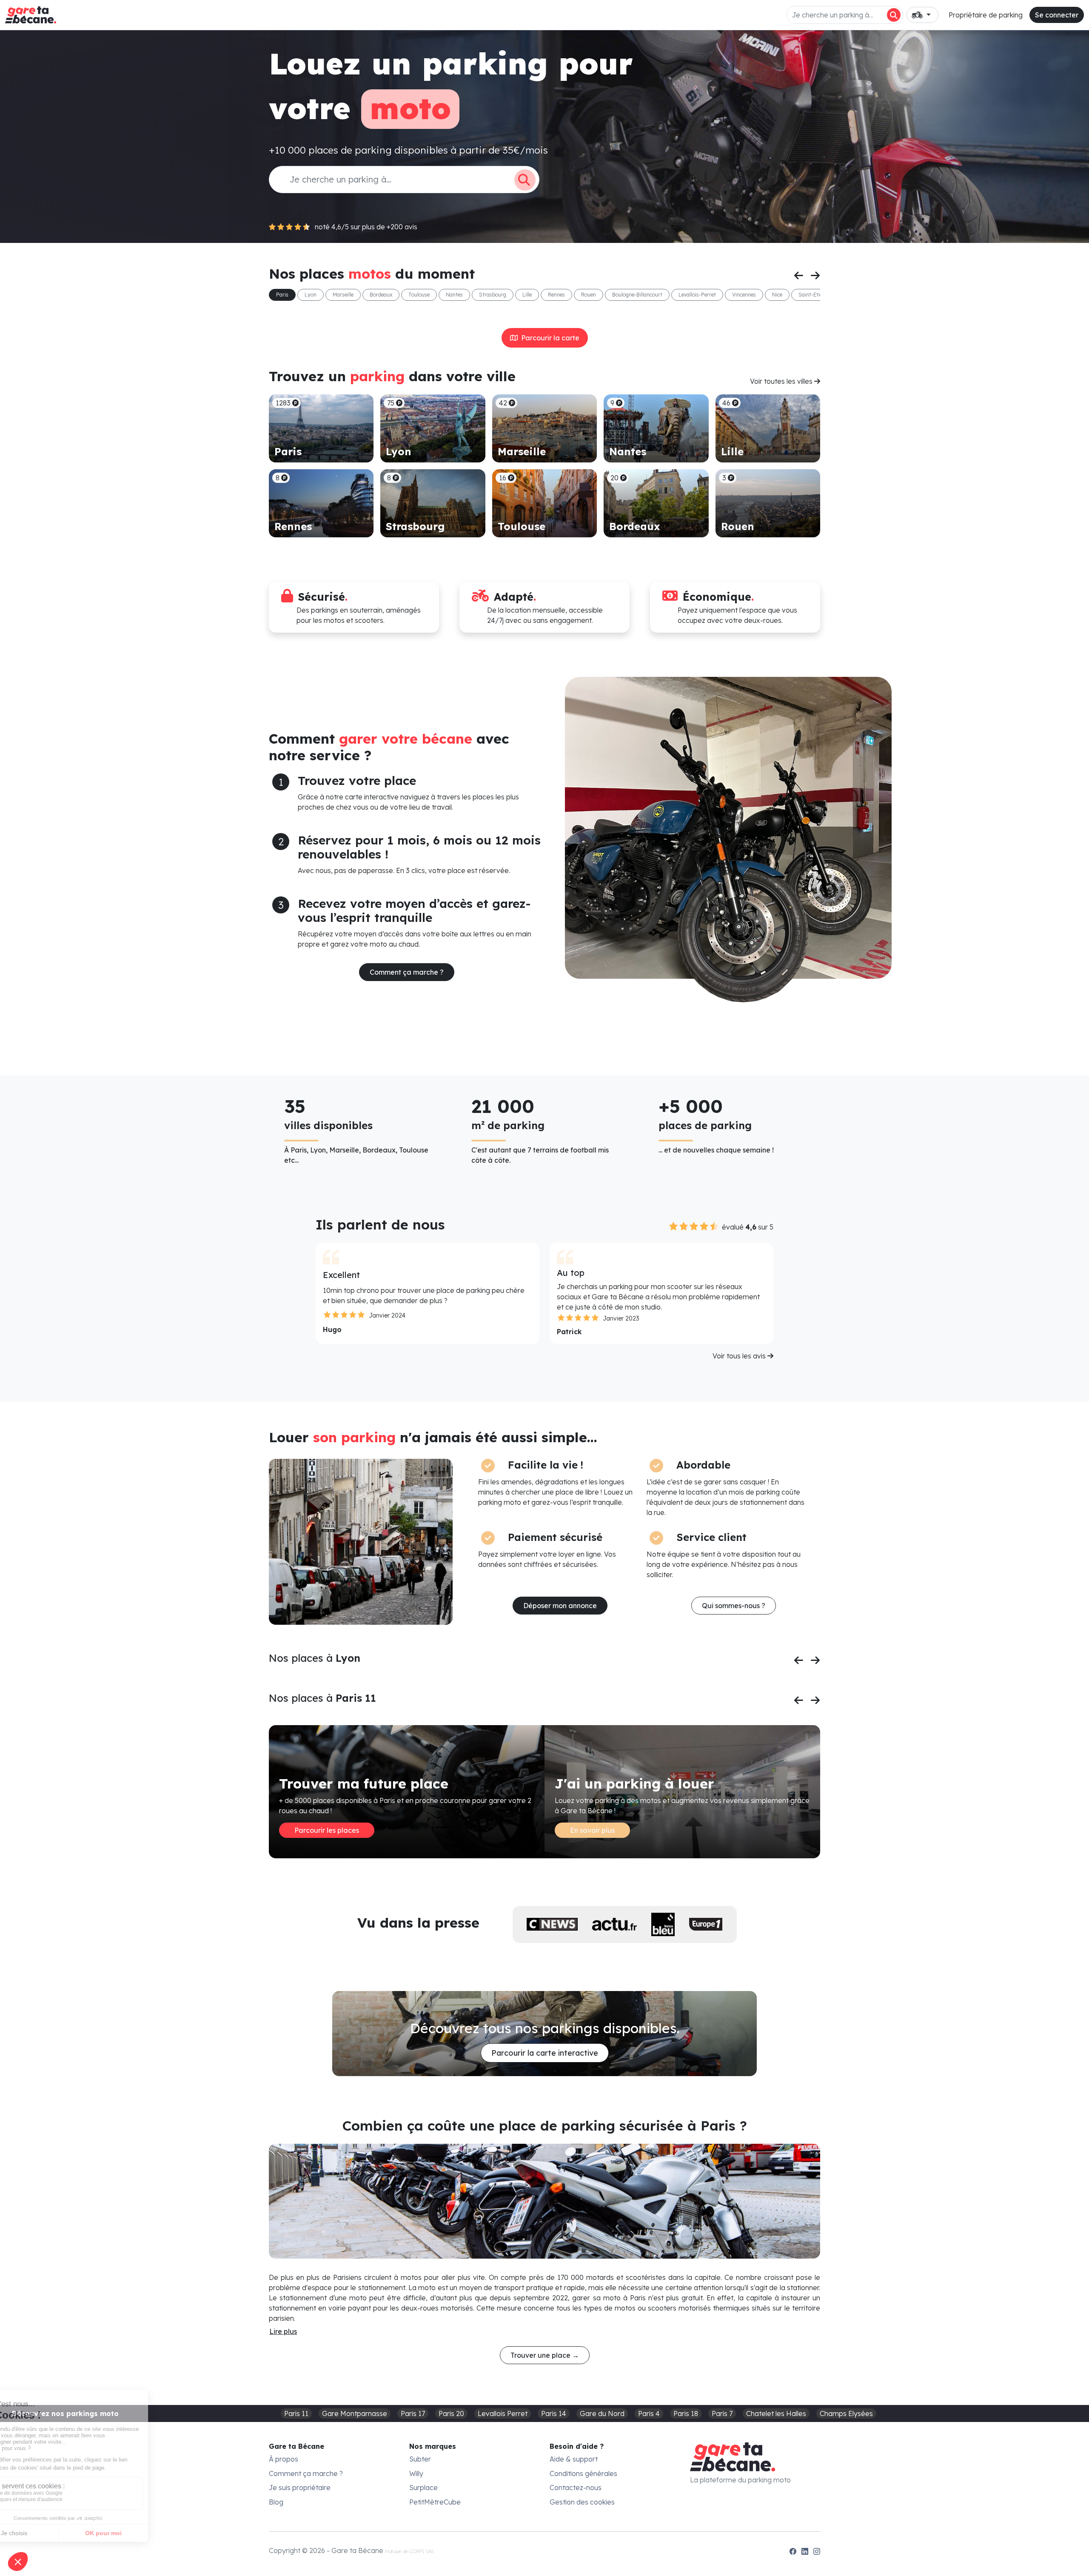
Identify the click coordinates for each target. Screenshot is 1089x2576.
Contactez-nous (576, 2488)
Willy (416, 2473)
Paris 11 (296, 2413)
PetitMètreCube (435, 2502)
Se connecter (1057, 15)
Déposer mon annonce (560, 1606)
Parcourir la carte (549, 338)
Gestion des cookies (582, 2502)
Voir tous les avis (740, 1356)
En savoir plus (592, 1830)
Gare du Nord (602, 2413)
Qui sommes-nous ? (734, 1606)
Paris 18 (686, 2413)
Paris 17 (413, 2413)
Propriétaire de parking (986, 15)
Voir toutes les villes (782, 381)
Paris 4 (649, 2413)
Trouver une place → (545, 2355)
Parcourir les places (327, 1830)
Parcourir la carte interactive (545, 2053)
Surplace (423, 2488)
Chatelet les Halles (776, 2413)
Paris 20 (451, 2413)
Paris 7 (722, 2413)
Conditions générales (583, 2473)
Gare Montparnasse (355, 2413)
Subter (420, 2459)
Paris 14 (554, 2413)
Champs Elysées (846, 2413)
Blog (276, 2502)
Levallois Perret (503, 2413)
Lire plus (283, 2331)
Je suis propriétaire (300, 2488)
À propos (284, 2459)
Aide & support (574, 2459)
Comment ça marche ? (407, 972)
